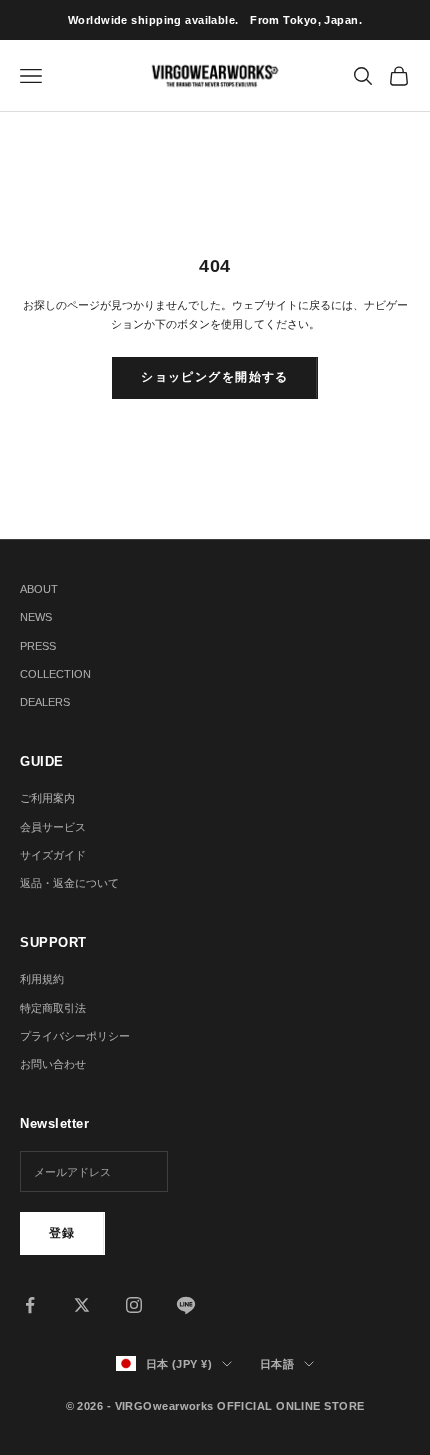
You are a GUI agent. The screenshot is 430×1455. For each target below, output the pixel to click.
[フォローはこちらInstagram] (134, 1305)
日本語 (277, 1364)
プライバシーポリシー (75, 1036)
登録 (62, 1233)
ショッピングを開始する (215, 377)
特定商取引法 (53, 1008)
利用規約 (42, 979)
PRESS (38, 646)
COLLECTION (55, 674)
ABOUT (39, 589)
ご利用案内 (47, 798)
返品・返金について (69, 883)
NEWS (36, 617)
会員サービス (53, 827)
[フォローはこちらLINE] (186, 1305)
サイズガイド (53, 855)
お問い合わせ (53, 1064)
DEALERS (45, 702)
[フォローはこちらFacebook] (30, 1305)
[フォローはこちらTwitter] (82, 1305)
